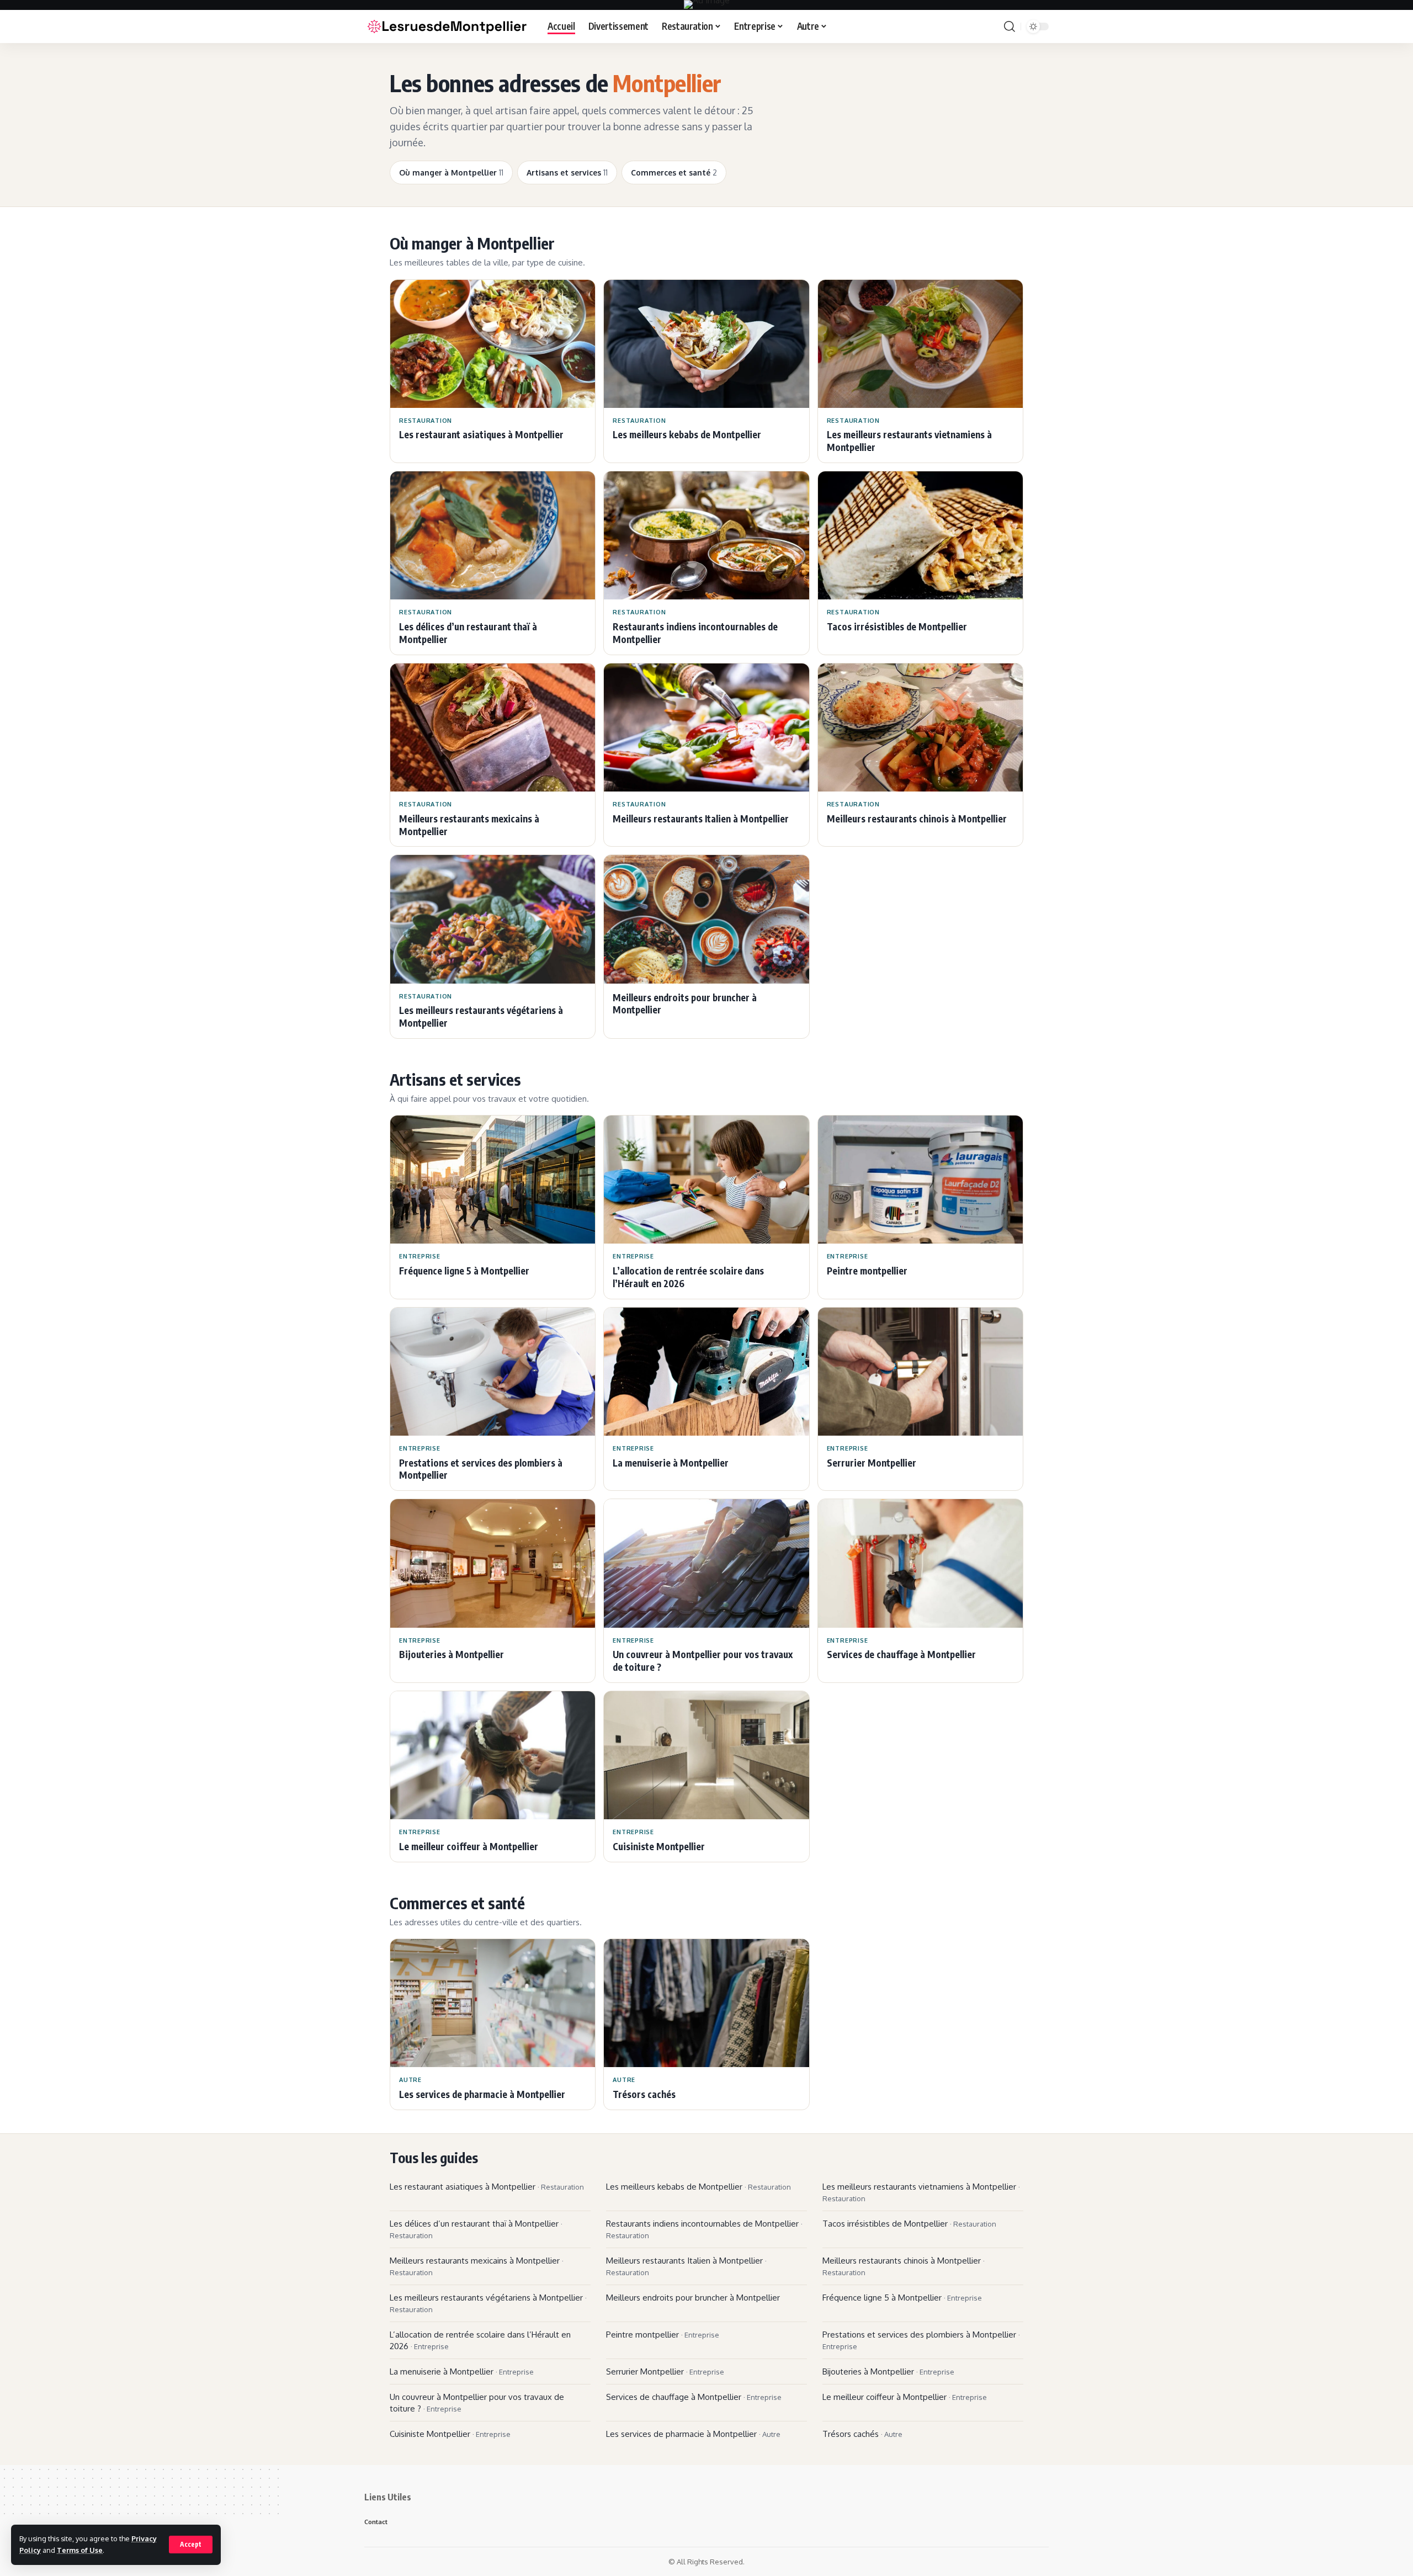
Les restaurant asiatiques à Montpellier (487, 2187)
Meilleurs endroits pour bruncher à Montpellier (693, 2298)
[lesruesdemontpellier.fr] (447, 26)
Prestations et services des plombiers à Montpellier (921, 2340)
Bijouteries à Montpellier (888, 2371)
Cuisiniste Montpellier (450, 2434)
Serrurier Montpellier (665, 2371)
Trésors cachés (862, 2434)
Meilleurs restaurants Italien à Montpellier (686, 2266)
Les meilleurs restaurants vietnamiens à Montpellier (921, 2192)
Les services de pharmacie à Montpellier (693, 2434)
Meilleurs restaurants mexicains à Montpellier (477, 2266)
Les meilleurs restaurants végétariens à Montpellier (488, 2303)
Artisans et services (567, 172)
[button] (191, 2545)
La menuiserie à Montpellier (462, 2371)
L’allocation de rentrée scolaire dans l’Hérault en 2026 (480, 2340)
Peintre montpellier (663, 2335)
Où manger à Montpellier (451, 172)
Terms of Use (80, 2550)
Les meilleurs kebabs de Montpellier (698, 2187)
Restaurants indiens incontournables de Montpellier (704, 2229)
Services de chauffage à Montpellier (694, 2397)
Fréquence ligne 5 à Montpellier (902, 2298)
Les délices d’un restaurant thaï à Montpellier (476, 2229)
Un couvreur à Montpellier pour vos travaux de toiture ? (477, 2403)
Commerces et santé (674, 172)
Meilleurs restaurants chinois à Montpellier (904, 2266)
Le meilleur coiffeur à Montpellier (905, 2397)
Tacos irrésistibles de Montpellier (909, 2224)
